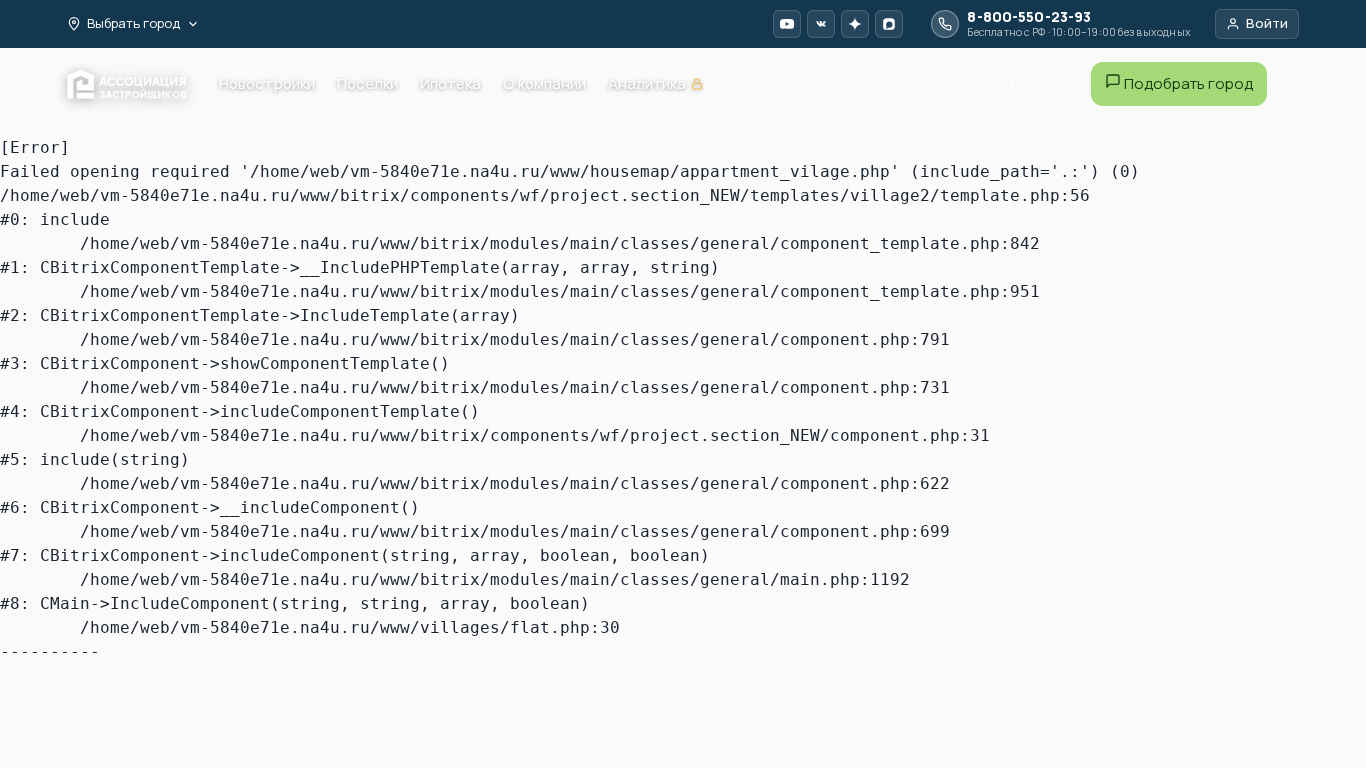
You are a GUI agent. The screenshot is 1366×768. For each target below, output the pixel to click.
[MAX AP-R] (889, 24)
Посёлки (367, 83)
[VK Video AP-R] (821, 24)
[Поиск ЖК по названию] (1008, 84)
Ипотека (450, 83)
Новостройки (267, 83)
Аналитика (655, 84)
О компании (544, 83)
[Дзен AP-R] (855, 24)
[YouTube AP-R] (787, 24)
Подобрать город (1187, 83)
